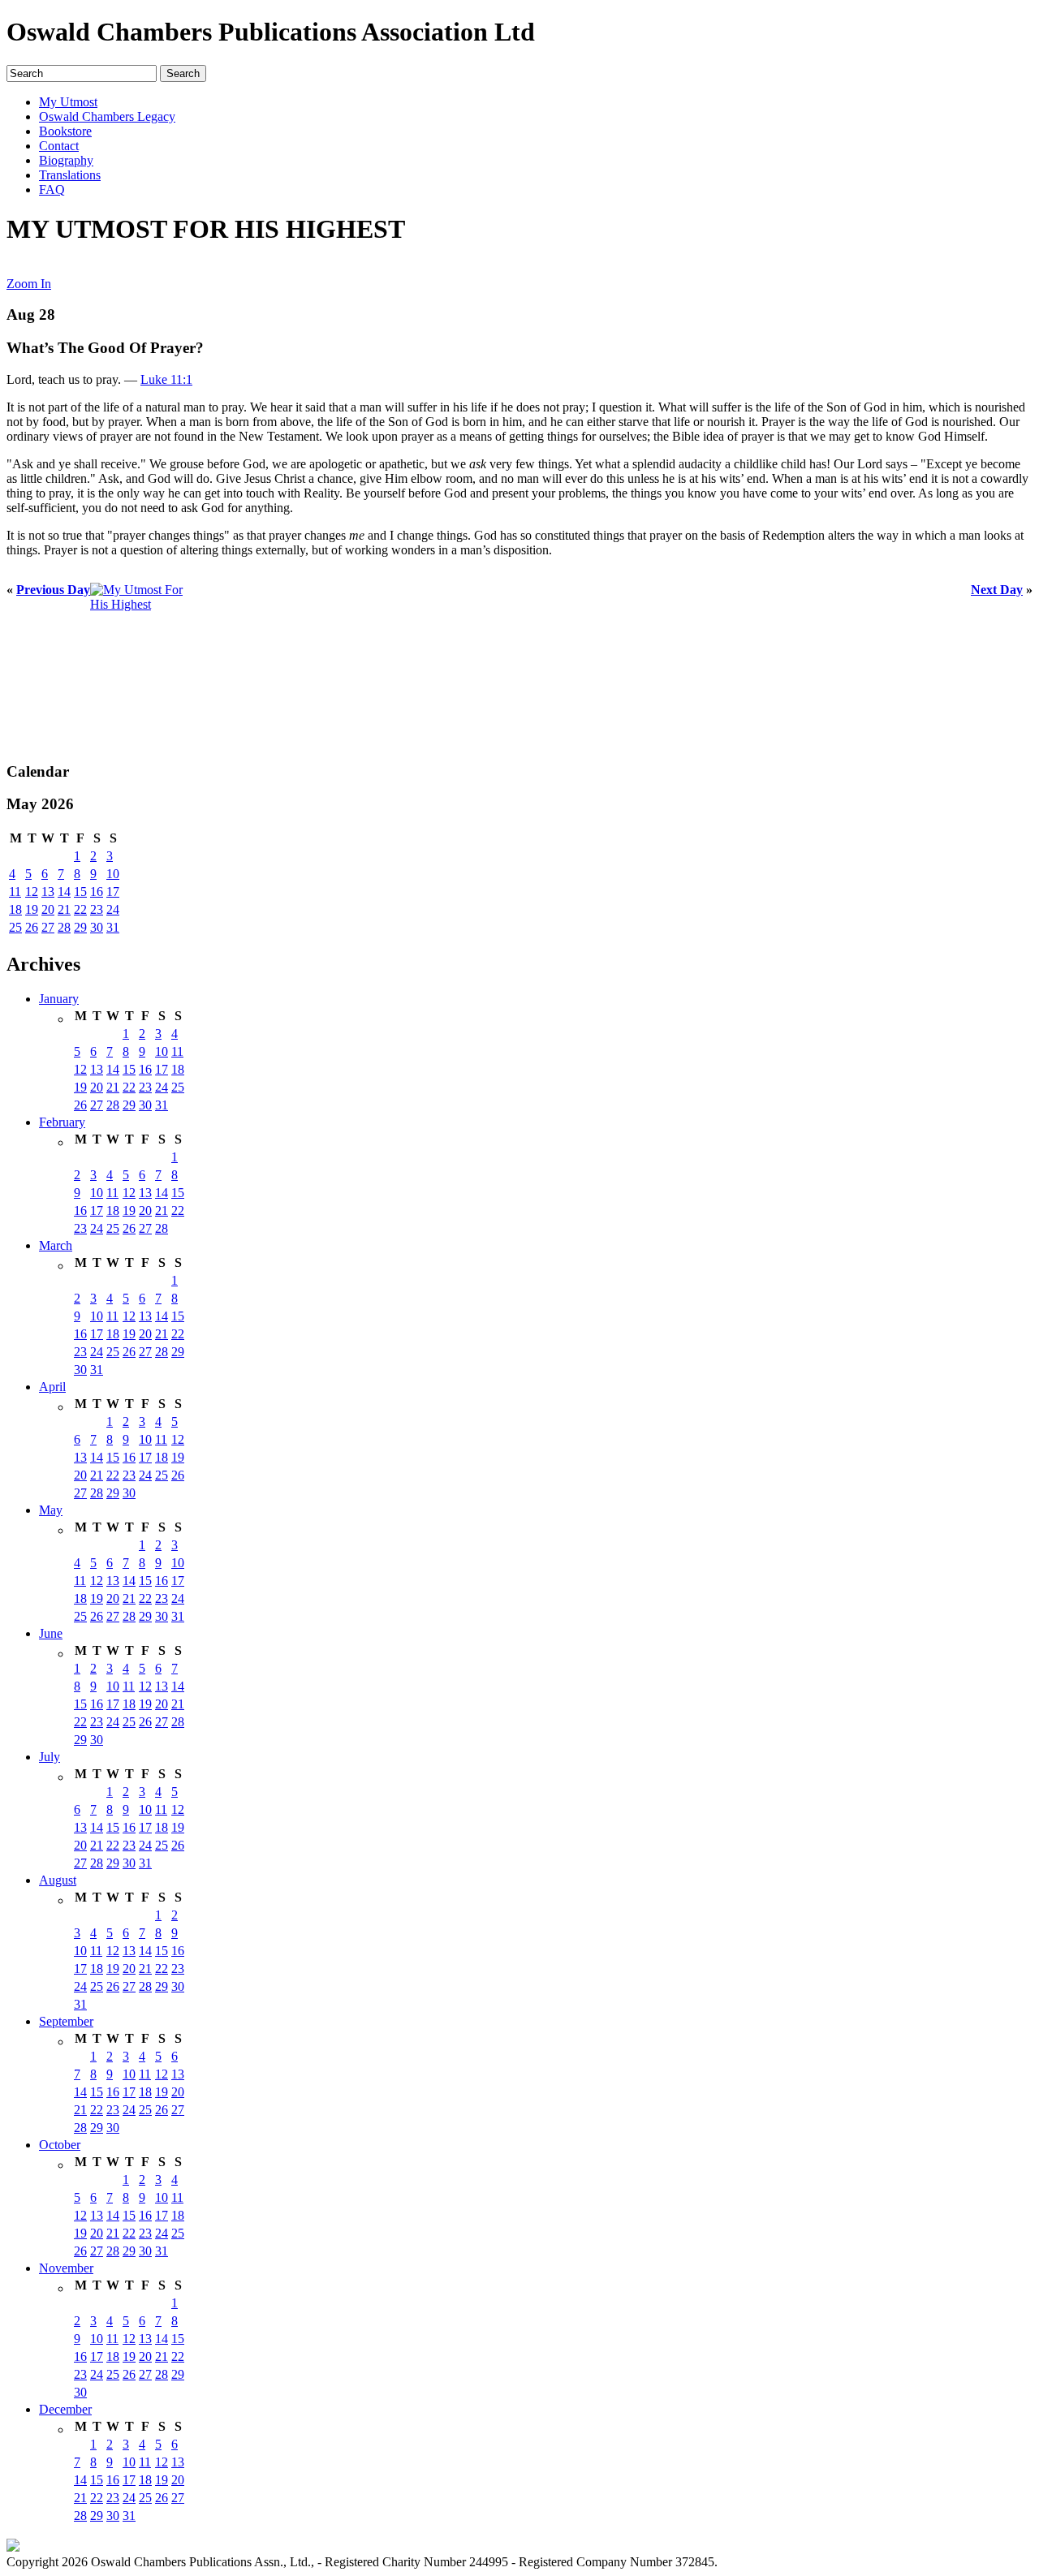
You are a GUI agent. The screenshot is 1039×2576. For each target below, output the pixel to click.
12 (32, 892)
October (60, 2145)
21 (64, 909)
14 (64, 892)
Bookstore (65, 131)
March (56, 1245)
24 (113, 909)
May (51, 1510)
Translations (70, 175)
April (52, 1387)
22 (80, 909)
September (66, 2021)
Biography (66, 160)
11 (15, 892)
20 (48, 909)
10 (113, 874)
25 (15, 927)
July (50, 1757)
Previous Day (53, 590)
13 (48, 892)
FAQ (52, 190)
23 (97, 909)
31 (113, 927)
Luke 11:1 (166, 379)
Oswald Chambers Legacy (107, 116)
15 (80, 892)
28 (64, 927)
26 (32, 927)
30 (97, 927)
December (65, 2409)
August (58, 1880)
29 (80, 927)
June (51, 1633)
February (62, 1122)
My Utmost (68, 102)
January (59, 999)
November (66, 2268)
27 (48, 927)
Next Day (997, 590)
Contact (59, 146)
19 (32, 909)
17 (113, 892)
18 (15, 909)
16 (97, 892)
